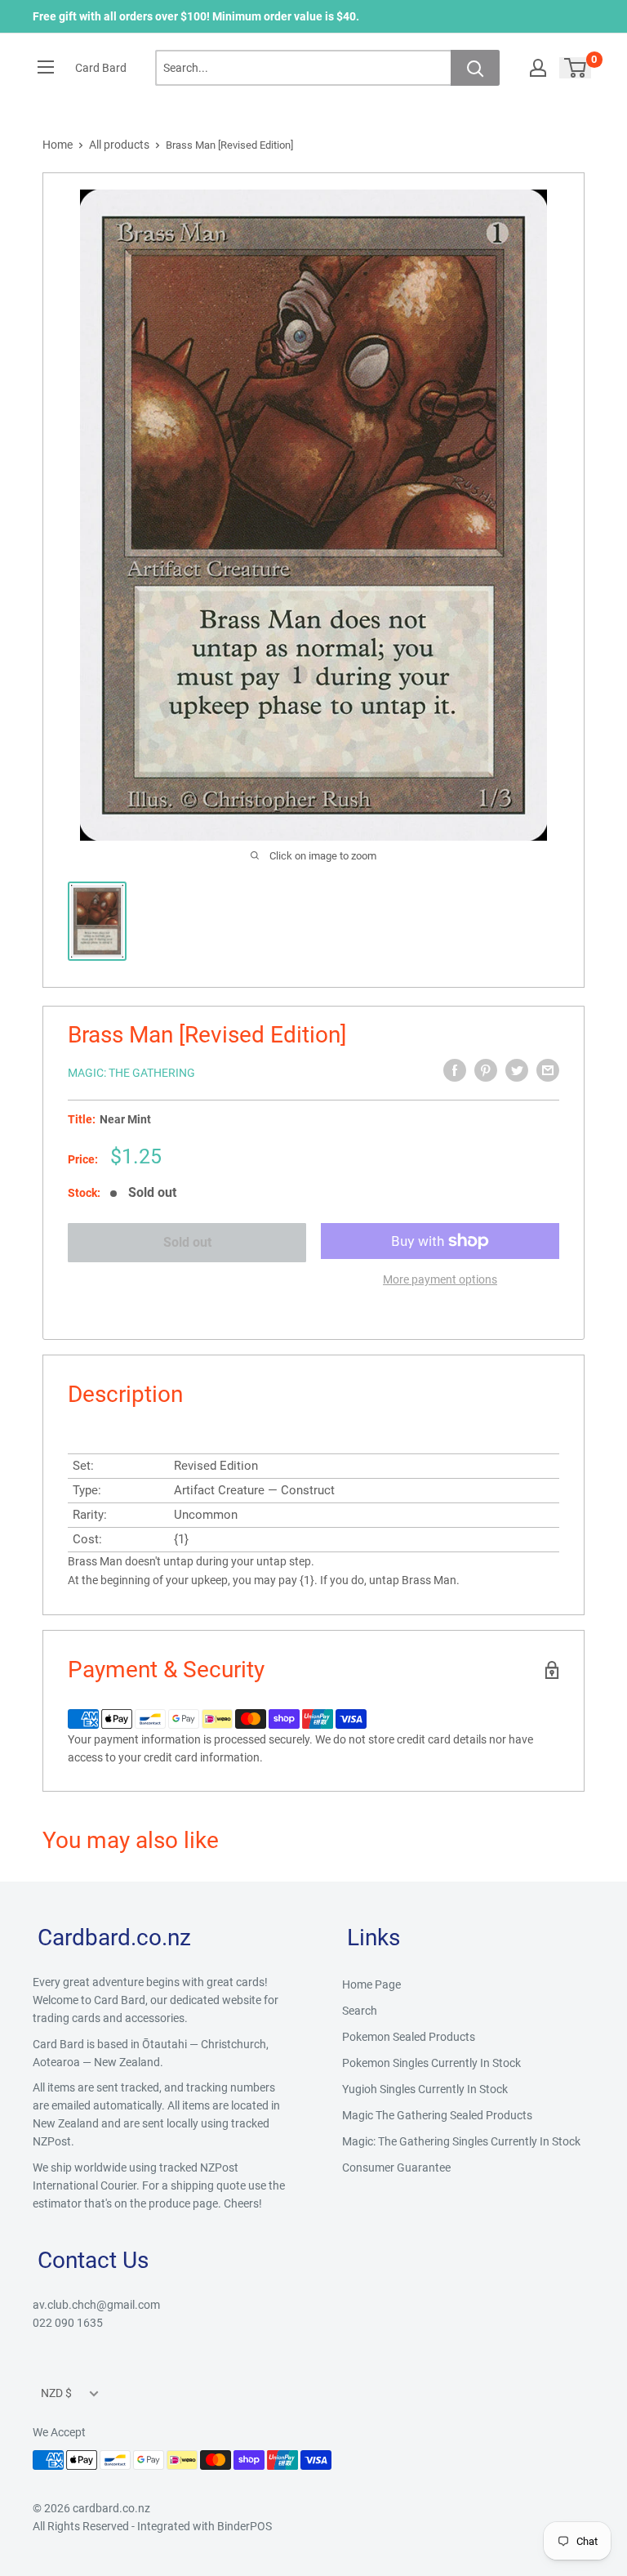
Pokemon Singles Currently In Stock (431, 2063)
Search (360, 2011)
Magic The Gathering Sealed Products (437, 2115)
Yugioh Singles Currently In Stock (425, 2089)
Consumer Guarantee (396, 2168)
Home (58, 145)
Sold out (187, 1242)
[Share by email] (548, 1070)
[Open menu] (46, 67)
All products (119, 145)
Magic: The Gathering (131, 1073)
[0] (576, 68)
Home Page (371, 1984)
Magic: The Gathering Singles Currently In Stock (461, 2141)
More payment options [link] (440, 1279)
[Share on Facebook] (455, 1070)
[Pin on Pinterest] (486, 1070)
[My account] (538, 68)
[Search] (475, 68)
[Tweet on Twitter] (517, 1070)
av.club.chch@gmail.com (96, 2305)
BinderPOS (245, 2526)
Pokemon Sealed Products (409, 2037)
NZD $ (56, 2393)
